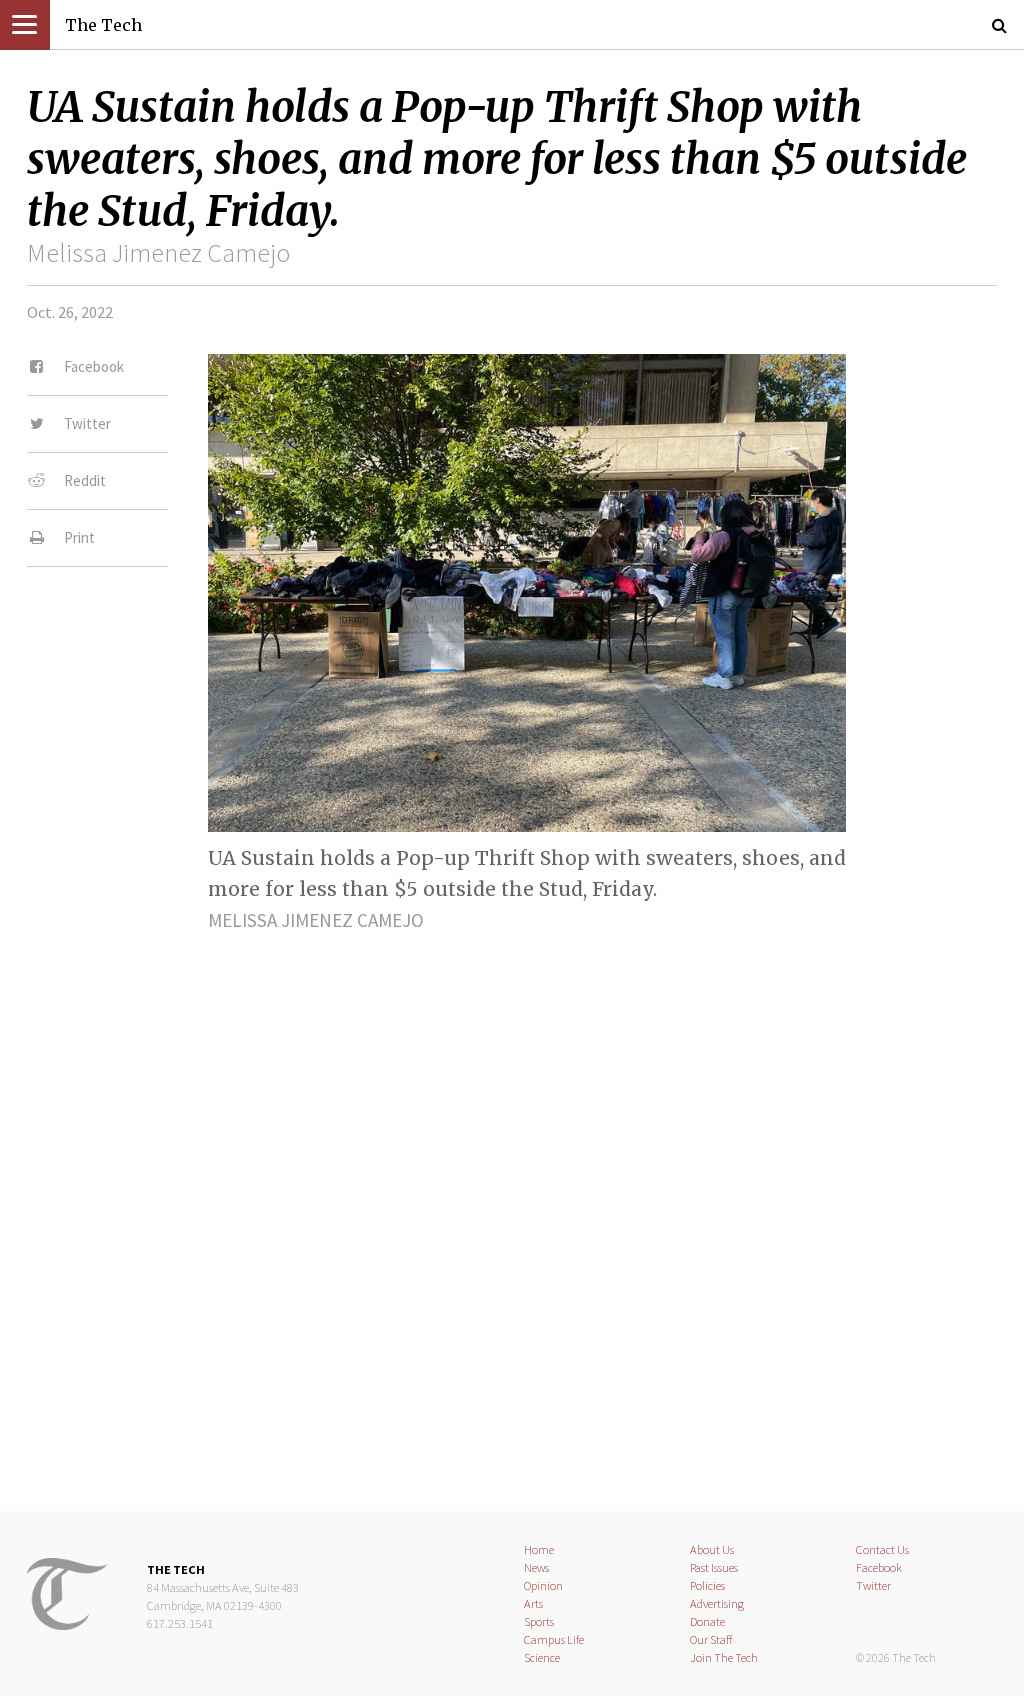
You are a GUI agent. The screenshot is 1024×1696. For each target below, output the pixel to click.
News (536, 1567)
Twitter (873, 1585)
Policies (707, 1585)
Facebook (879, 1567)
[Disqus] (512, 1204)
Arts (533, 1603)
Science (542, 1657)
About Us (712, 1549)
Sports (539, 1621)
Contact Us (882, 1549)
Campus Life (554, 1639)
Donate (707, 1621)
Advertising (717, 1603)
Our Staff (711, 1639)
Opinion (543, 1585)
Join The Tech (724, 1657)
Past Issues (714, 1567)
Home (539, 1549)
